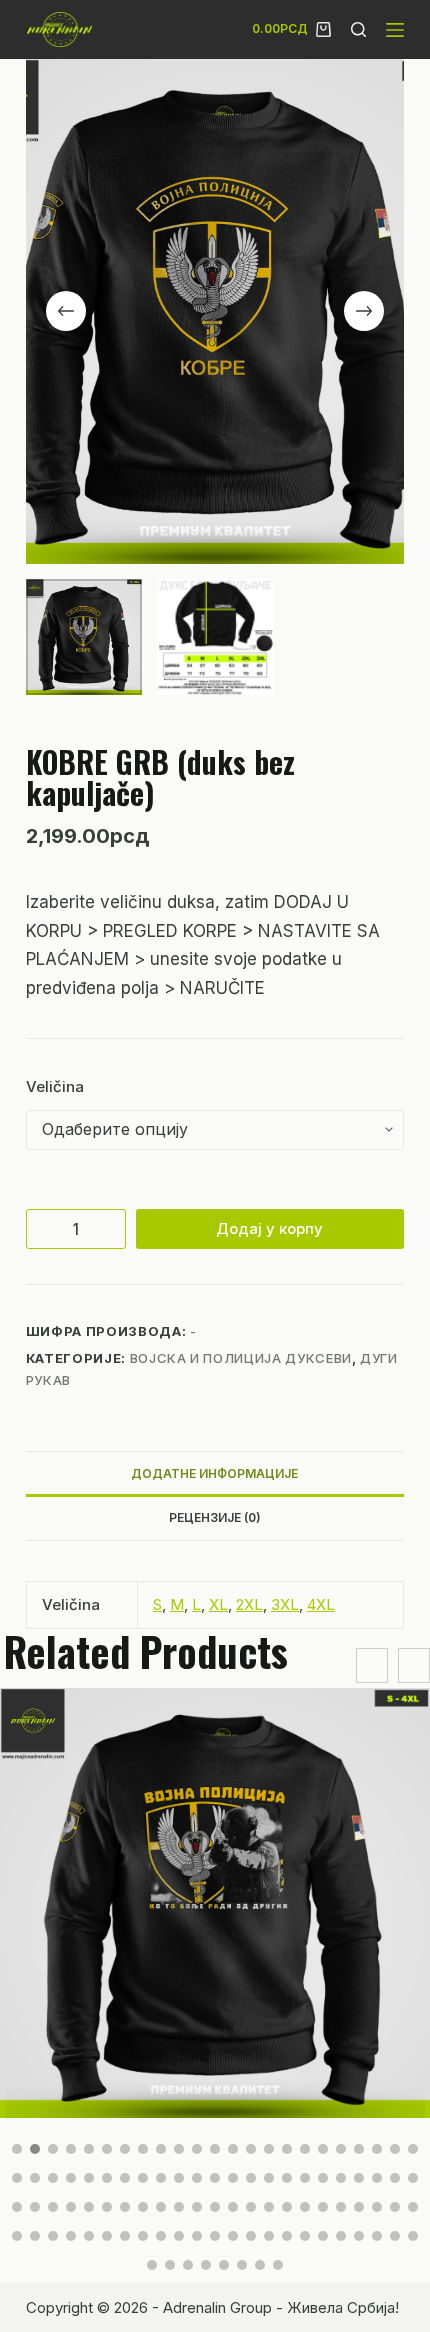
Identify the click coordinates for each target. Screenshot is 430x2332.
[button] (17, 2149)
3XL (285, 1604)
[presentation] (372, 1665)
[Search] (358, 29)
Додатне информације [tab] (214, 1473)
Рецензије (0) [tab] (215, 1517)
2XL (249, 1604)
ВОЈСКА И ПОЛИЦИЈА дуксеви (241, 1358)
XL (218, 1604)
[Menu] (395, 30)
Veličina (55, 1086)
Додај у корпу (269, 1228)
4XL (321, 1604)
